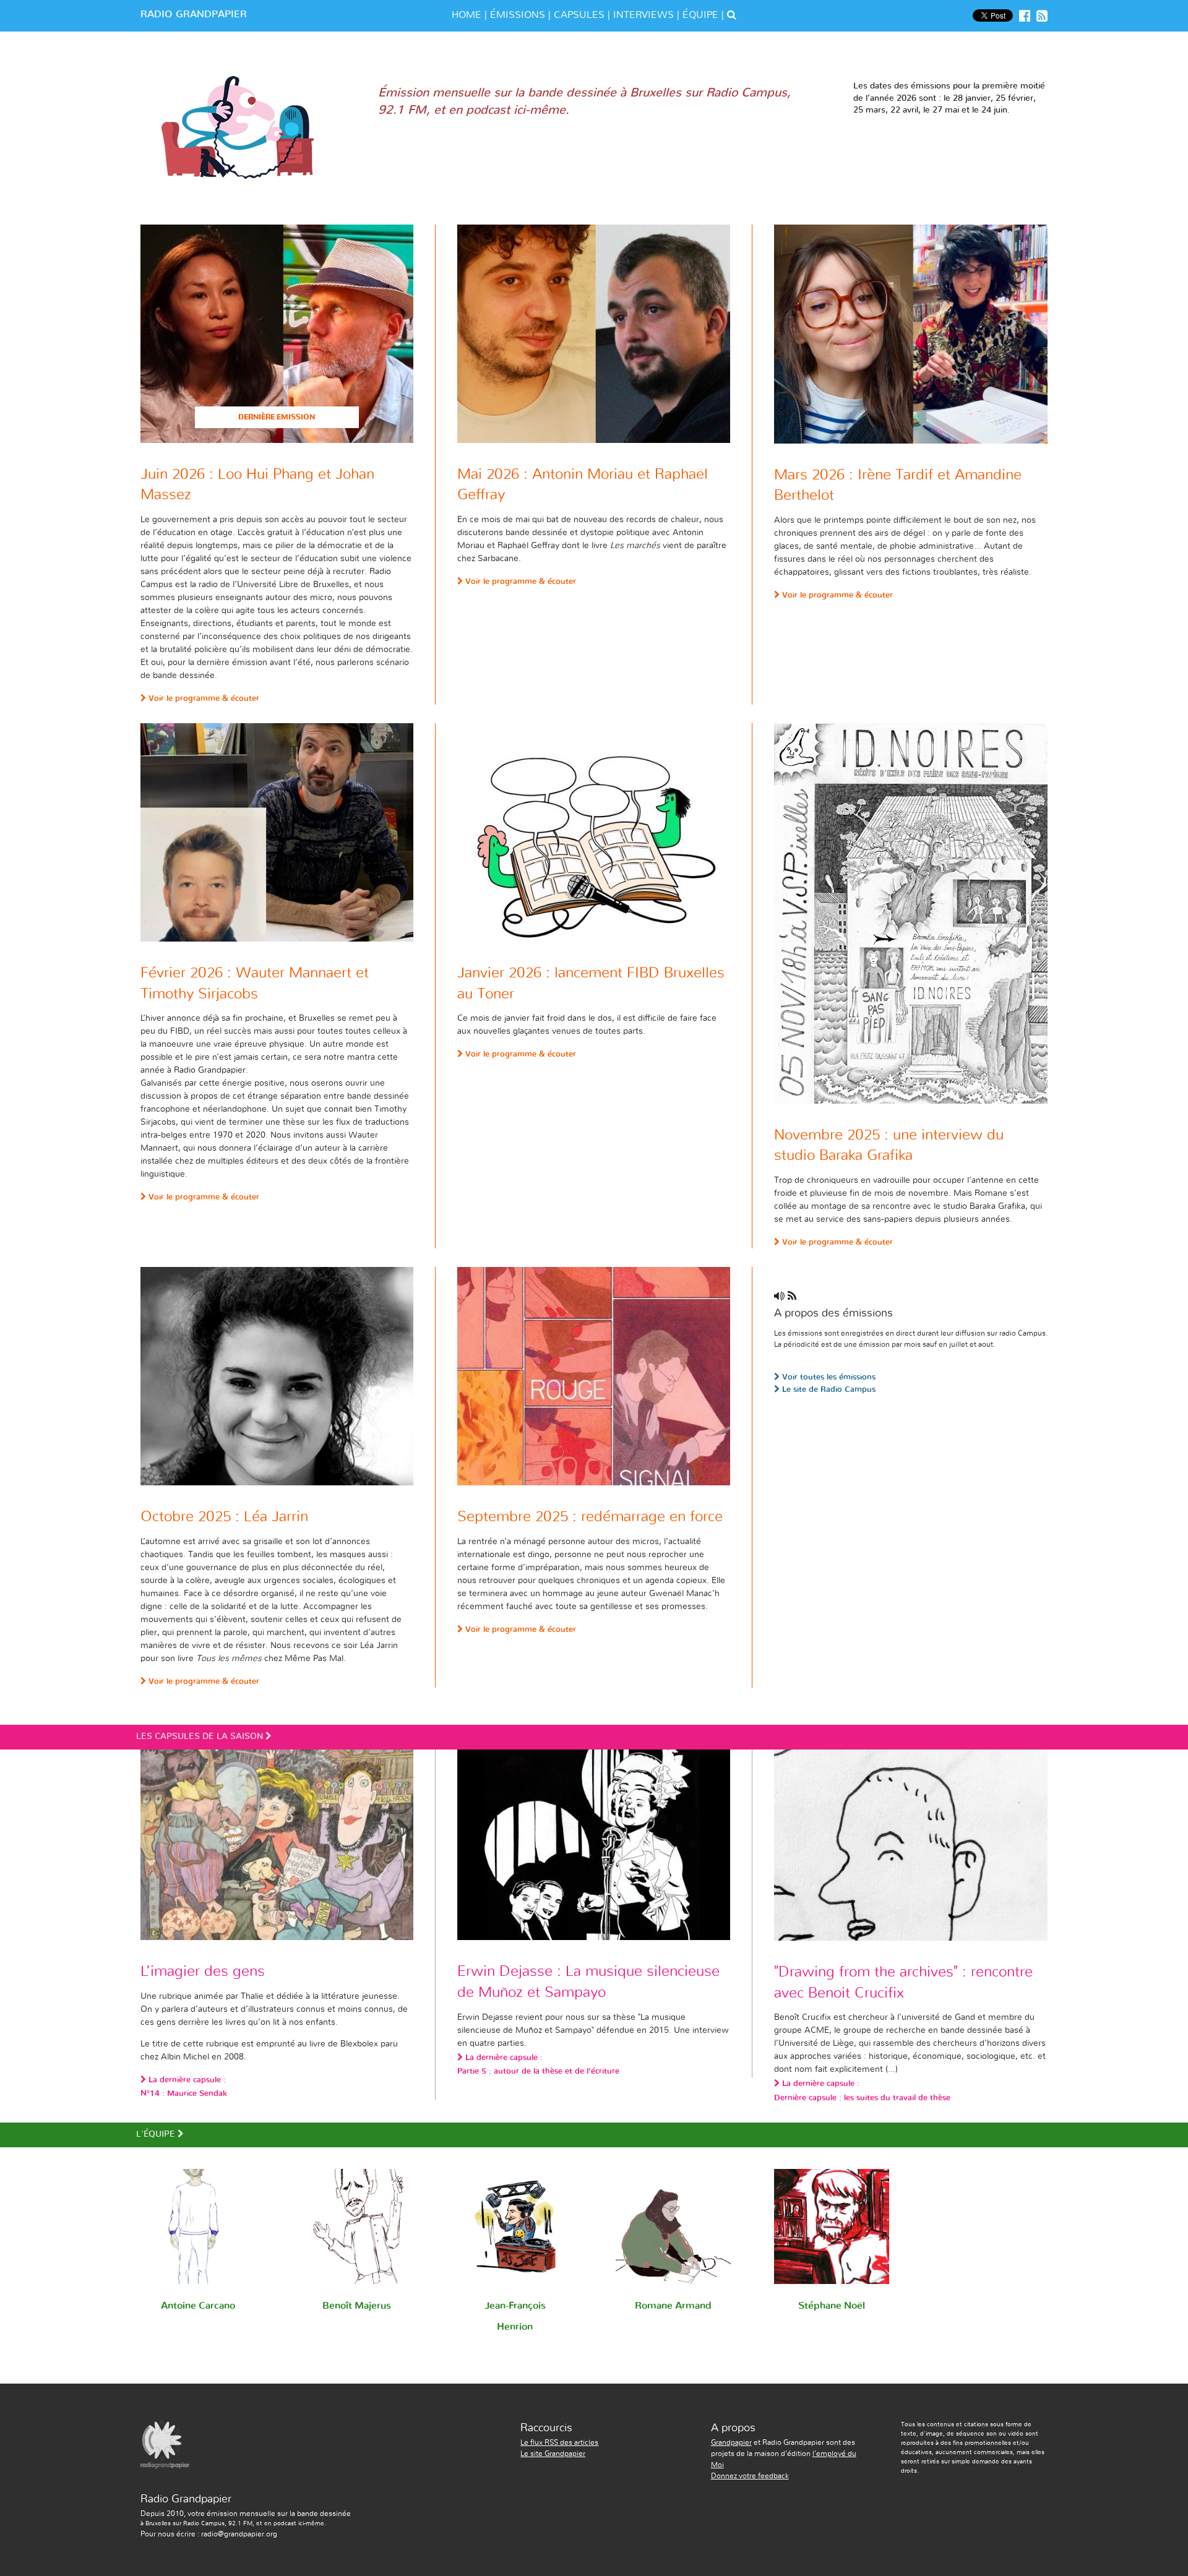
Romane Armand (673, 2306)
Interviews (643, 15)
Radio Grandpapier (194, 14)
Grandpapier (731, 2442)
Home (467, 15)
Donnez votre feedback (750, 2476)
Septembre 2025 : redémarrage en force (590, 1517)
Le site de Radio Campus (828, 1390)
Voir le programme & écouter (203, 699)
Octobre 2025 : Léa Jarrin (224, 1517)
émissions (518, 15)
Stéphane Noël (832, 2306)
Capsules (579, 15)
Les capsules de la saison (267, 1737)
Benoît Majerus (357, 2306)
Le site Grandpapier (553, 2454)
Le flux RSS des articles (559, 2442)
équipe (700, 15)
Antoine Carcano (198, 2306)
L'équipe (227, 2134)
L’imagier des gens (203, 1972)
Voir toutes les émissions (828, 1377)
